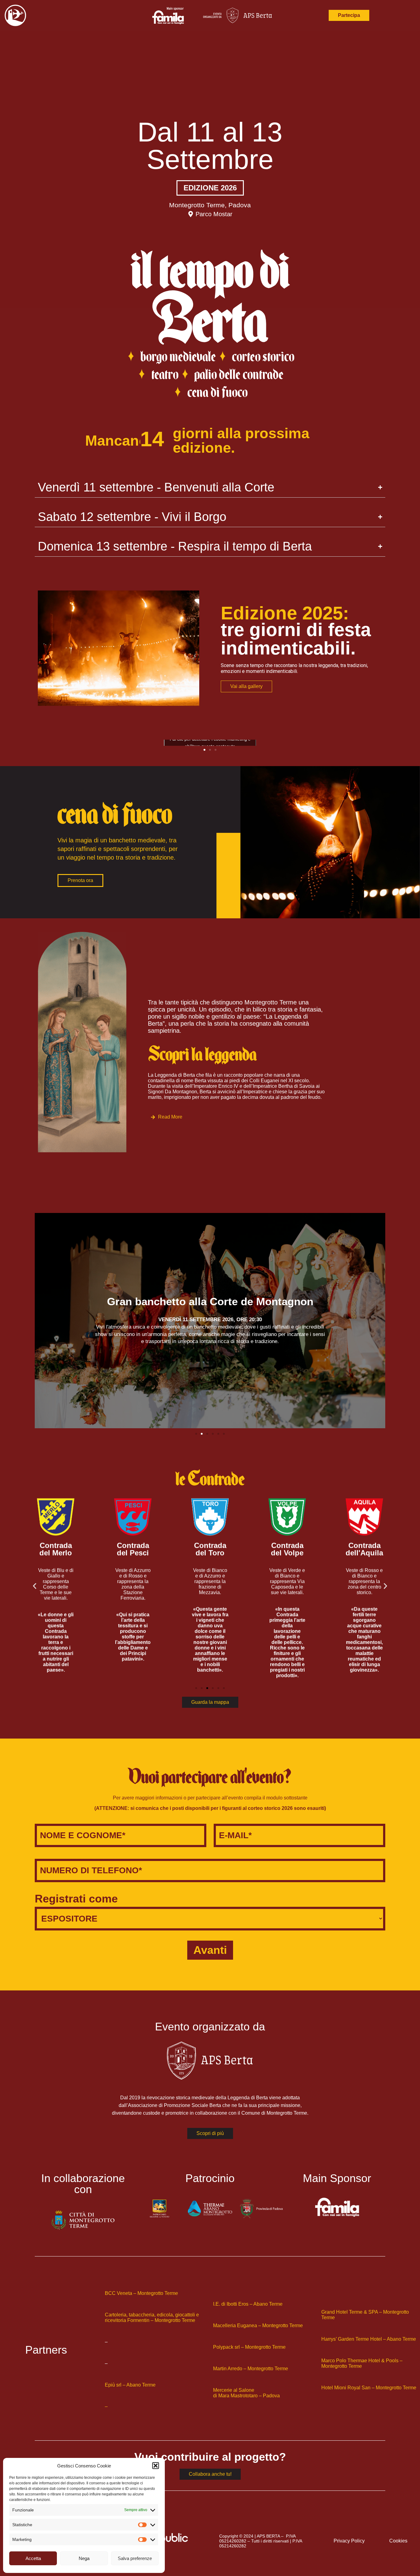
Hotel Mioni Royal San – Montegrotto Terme (369, 2388)
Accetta (33, 2558)
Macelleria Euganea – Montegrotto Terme (258, 2326)
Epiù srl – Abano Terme (130, 2385)
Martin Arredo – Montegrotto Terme (251, 2369)
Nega (84, 2558)
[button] (156, 2466)
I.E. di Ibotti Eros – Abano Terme (248, 2304)
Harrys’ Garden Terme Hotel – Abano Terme (369, 2339)
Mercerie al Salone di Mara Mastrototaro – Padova (246, 2393)
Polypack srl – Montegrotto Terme (249, 2347)
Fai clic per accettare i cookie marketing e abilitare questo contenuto (210, 743)
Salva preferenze (135, 2558)
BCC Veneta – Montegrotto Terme (141, 2293)
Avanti (210, 1950)
